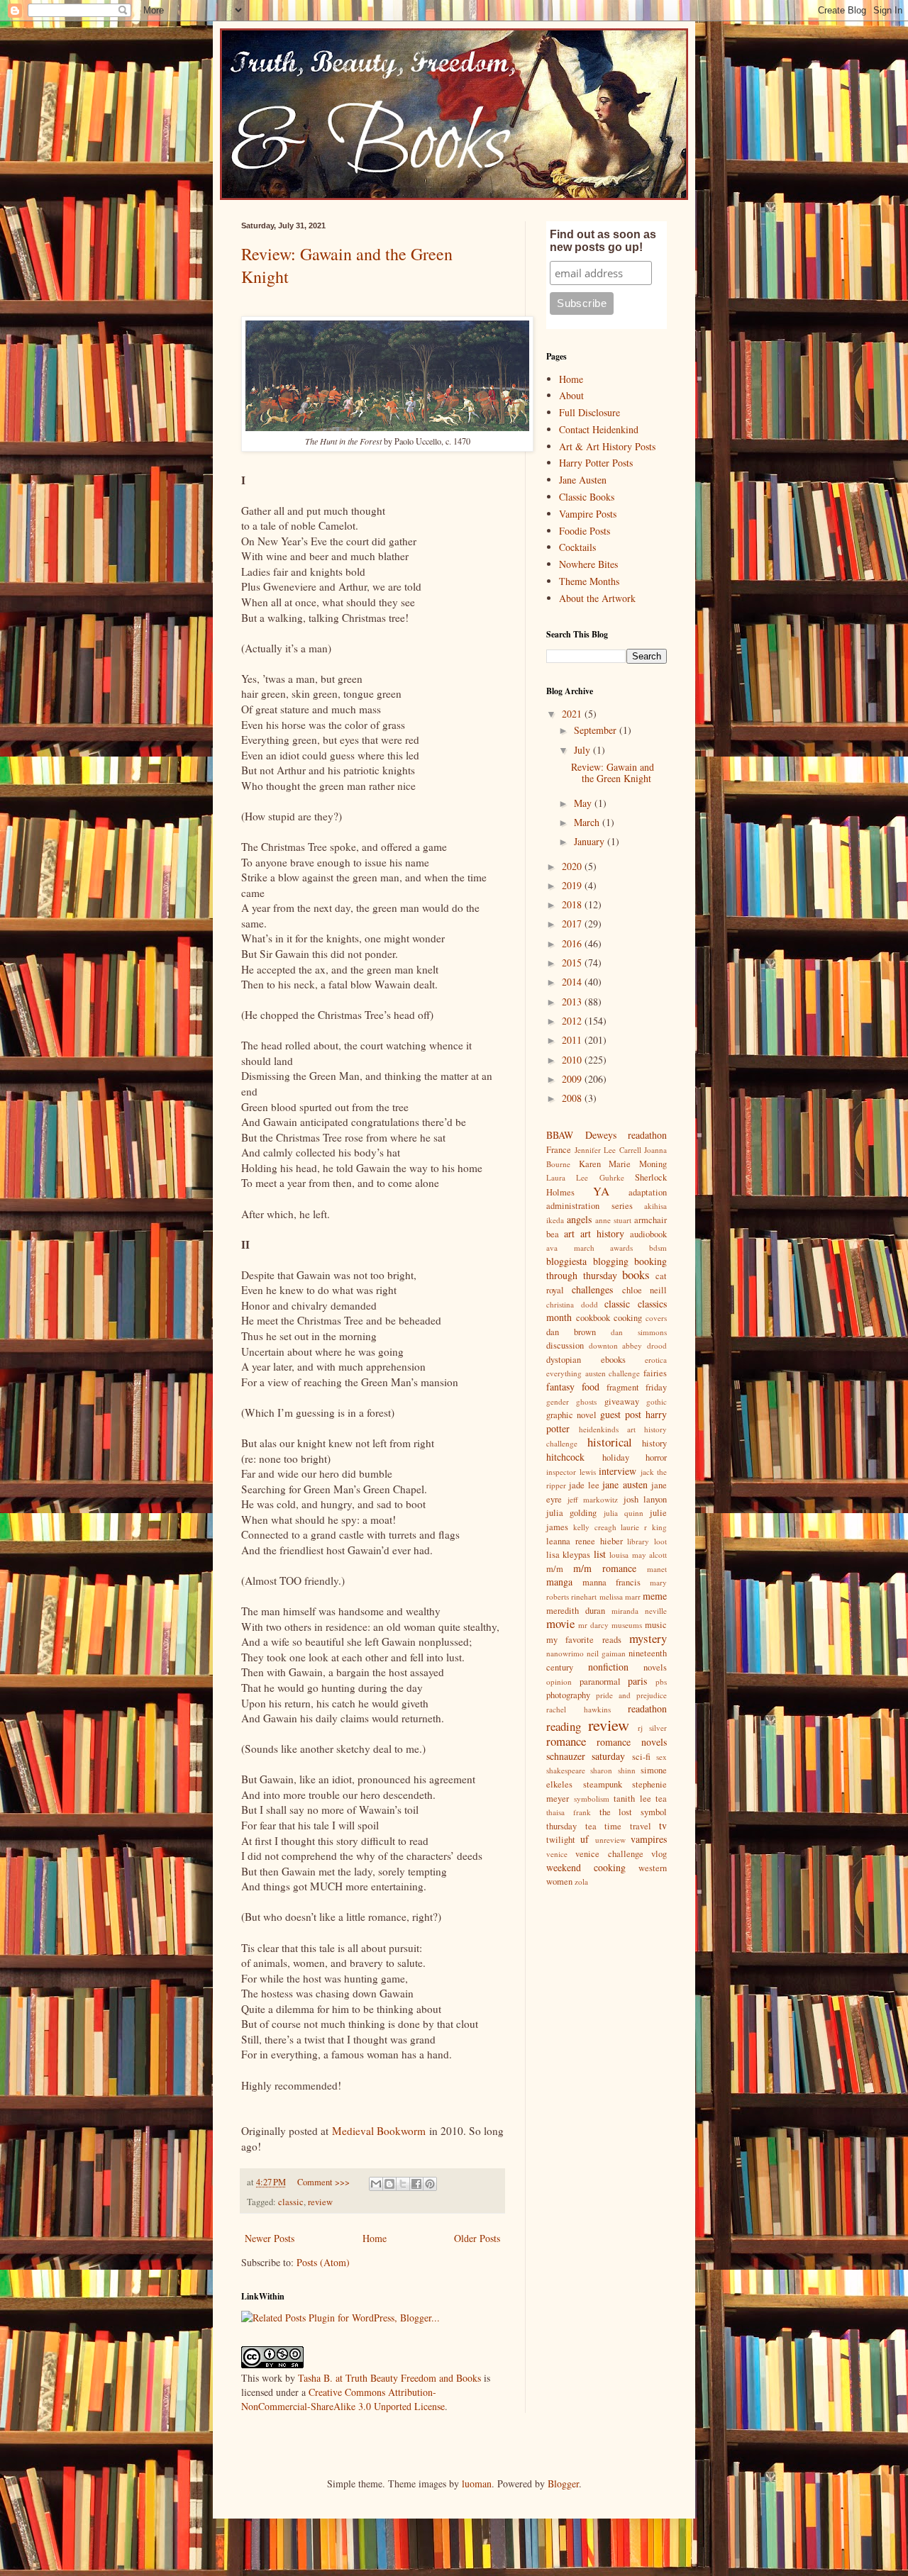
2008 (573, 1098)
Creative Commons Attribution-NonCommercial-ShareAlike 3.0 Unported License (343, 2399)
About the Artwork (597, 598)
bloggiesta (566, 1261)
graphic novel (571, 1415)
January (591, 841)
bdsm (658, 1248)
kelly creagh (595, 1527)
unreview (610, 1840)
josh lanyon (646, 1499)
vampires (649, 1839)
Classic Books (587, 497)
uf (585, 1839)
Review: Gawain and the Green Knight (613, 773)
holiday (616, 1457)
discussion (565, 1345)
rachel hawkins (578, 1709)
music (656, 1625)
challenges (592, 1289)
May (584, 803)
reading (564, 1726)
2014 (573, 982)
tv (663, 1825)
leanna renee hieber (585, 1541)
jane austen (625, 1484)
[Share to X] (403, 2184)
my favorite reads (584, 1640)
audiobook (648, 1234)
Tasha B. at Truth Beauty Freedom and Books (389, 2378)
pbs (661, 1682)
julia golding (571, 1513)
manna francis (611, 1582)
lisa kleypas (568, 1555)
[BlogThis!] (389, 2184)
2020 (573, 866)
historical (610, 1442)
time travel (628, 1826)
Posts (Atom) (323, 2262)
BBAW (560, 1135)
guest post (621, 1414)
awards (621, 1248)
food (591, 1387)
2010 (573, 1060)
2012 (573, 1021)
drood (657, 1345)
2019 (573, 885)
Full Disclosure (589, 412)
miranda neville (639, 1611)
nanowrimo (565, 1653)
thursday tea (571, 1826)
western (653, 1868)
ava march (570, 1248)
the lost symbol (633, 1812)
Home (375, 2238)
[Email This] (376, 2184)
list (600, 1554)
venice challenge (609, 1854)
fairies (655, 1373)
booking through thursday (607, 1269)
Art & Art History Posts (607, 446)
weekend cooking (586, 1867)
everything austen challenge (593, 1373)
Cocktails (577, 547)
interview (618, 1471)
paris (637, 1681)
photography (568, 1695)
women (559, 1881)
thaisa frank (569, 1812)
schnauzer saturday (586, 1756)
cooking (628, 1318)
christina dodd (572, 1304)
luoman (477, 2483)
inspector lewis (571, 1472)
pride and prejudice (631, 1695)
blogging (611, 1261)
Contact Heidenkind (599, 429)
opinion (559, 1682)
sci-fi (641, 1757)
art (569, 1233)
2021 (573, 714)
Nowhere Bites (588, 564)
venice (557, 1854)
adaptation (648, 1192)
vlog (659, 1854)
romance (566, 1741)
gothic (657, 1401)
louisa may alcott (638, 1555)
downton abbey (616, 1345)
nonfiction (608, 1667)
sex (661, 1757)
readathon (647, 1708)
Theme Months (589, 581)
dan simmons (639, 1332)
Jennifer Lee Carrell (608, 1150)
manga (559, 1582)
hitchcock (565, 1457)
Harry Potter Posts (596, 463)
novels (655, 1667)
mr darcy (593, 1625)
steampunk (603, 1784)
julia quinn (624, 1513)
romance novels (632, 1742)
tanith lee (632, 1799)
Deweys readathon (626, 1135)
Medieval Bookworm (379, 2131)
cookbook (593, 1318)
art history (602, 1233)
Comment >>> (323, 2182)
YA (601, 1191)
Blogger (563, 2483)
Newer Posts (270, 2238)
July (583, 750)
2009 (573, 1079)
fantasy (560, 1387)
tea (661, 1799)
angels (579, 1219)
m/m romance (605, 1568)
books (636, 1275)
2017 (573, 924)
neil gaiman (606, 1653)
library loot (647, 1541)
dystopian (564, 1360)
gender (558, 1401)
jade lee (584, 1485)
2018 (573, 904)
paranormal (600, 1682)
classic (291, 2202)
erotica (656, 1360)
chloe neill (644, 1290)
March (588, 822)
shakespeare (566, 1770)
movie (560, 1623)
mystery (648, 1638)
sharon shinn (613, 1770)
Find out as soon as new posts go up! (603, 241)
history (654, 1443)
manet (657, 1569)
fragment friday (637, 1387)
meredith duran (576, 1611)
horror (656, 1457)
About (571, 395)
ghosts (586, 1401)
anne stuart (613, 1220)
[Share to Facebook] (416, 2184)
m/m (555, 1569)
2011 (573, 1040)
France (559, 1150)
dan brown (571, 1332)
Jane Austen (583, 480)
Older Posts (477, 2238)
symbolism (592, 1799)
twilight (561, 1840)
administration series (589, 1206)
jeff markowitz (593, 1499)
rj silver (652, 1728)
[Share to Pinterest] (430, 2184)
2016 (573, 943)
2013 (573, 1002)
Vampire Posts (588, 514)
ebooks (613, 1360)
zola (581, 1881)
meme (655, 1596)
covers (656, 1318)
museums (627, 1625)
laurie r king (644, 1527)
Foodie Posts (585, 531)
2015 (573, 963)
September (597, 730)
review (320, 2202)
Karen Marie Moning (623, 1164)
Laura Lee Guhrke (585, 1177)
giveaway (622, 1401)
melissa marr (620, 1596)
